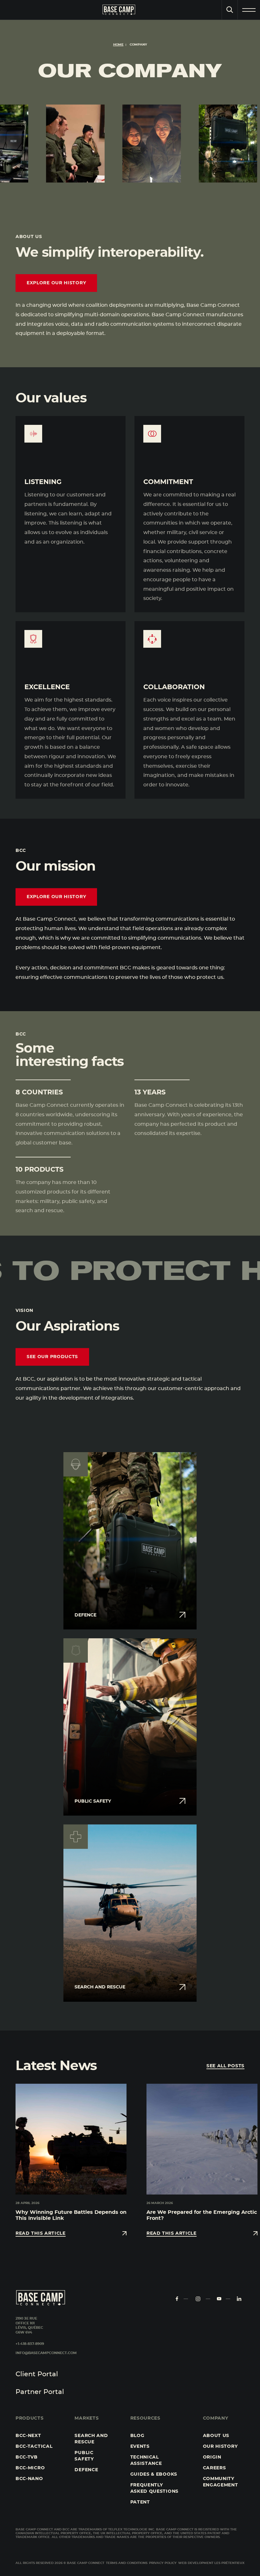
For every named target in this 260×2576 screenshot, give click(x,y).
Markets (87, 2418)
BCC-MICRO (30, 2468)
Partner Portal (40, 2392)
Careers (214, 2468)
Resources (145, 2418)
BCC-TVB (27, 2457)
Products (30, 2418)
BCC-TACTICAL (34, 2447)
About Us (216, 2436)
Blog (137, 2436)
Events (140, 2447)
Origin (212, 2457)
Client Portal (37, 2374)
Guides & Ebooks (154, 2474)
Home (118, 45)
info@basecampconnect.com (46, 2353)
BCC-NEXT (28, 2436)
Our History (220, 2447)
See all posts (225, 2066)
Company (216, 2418)
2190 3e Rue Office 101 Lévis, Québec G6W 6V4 (29, 2326)
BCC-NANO (29, 2479)
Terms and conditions (127, 2563)
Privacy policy (163, 2563)
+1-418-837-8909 (30, 2344)
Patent (140, 2502)
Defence (86, 2470)
